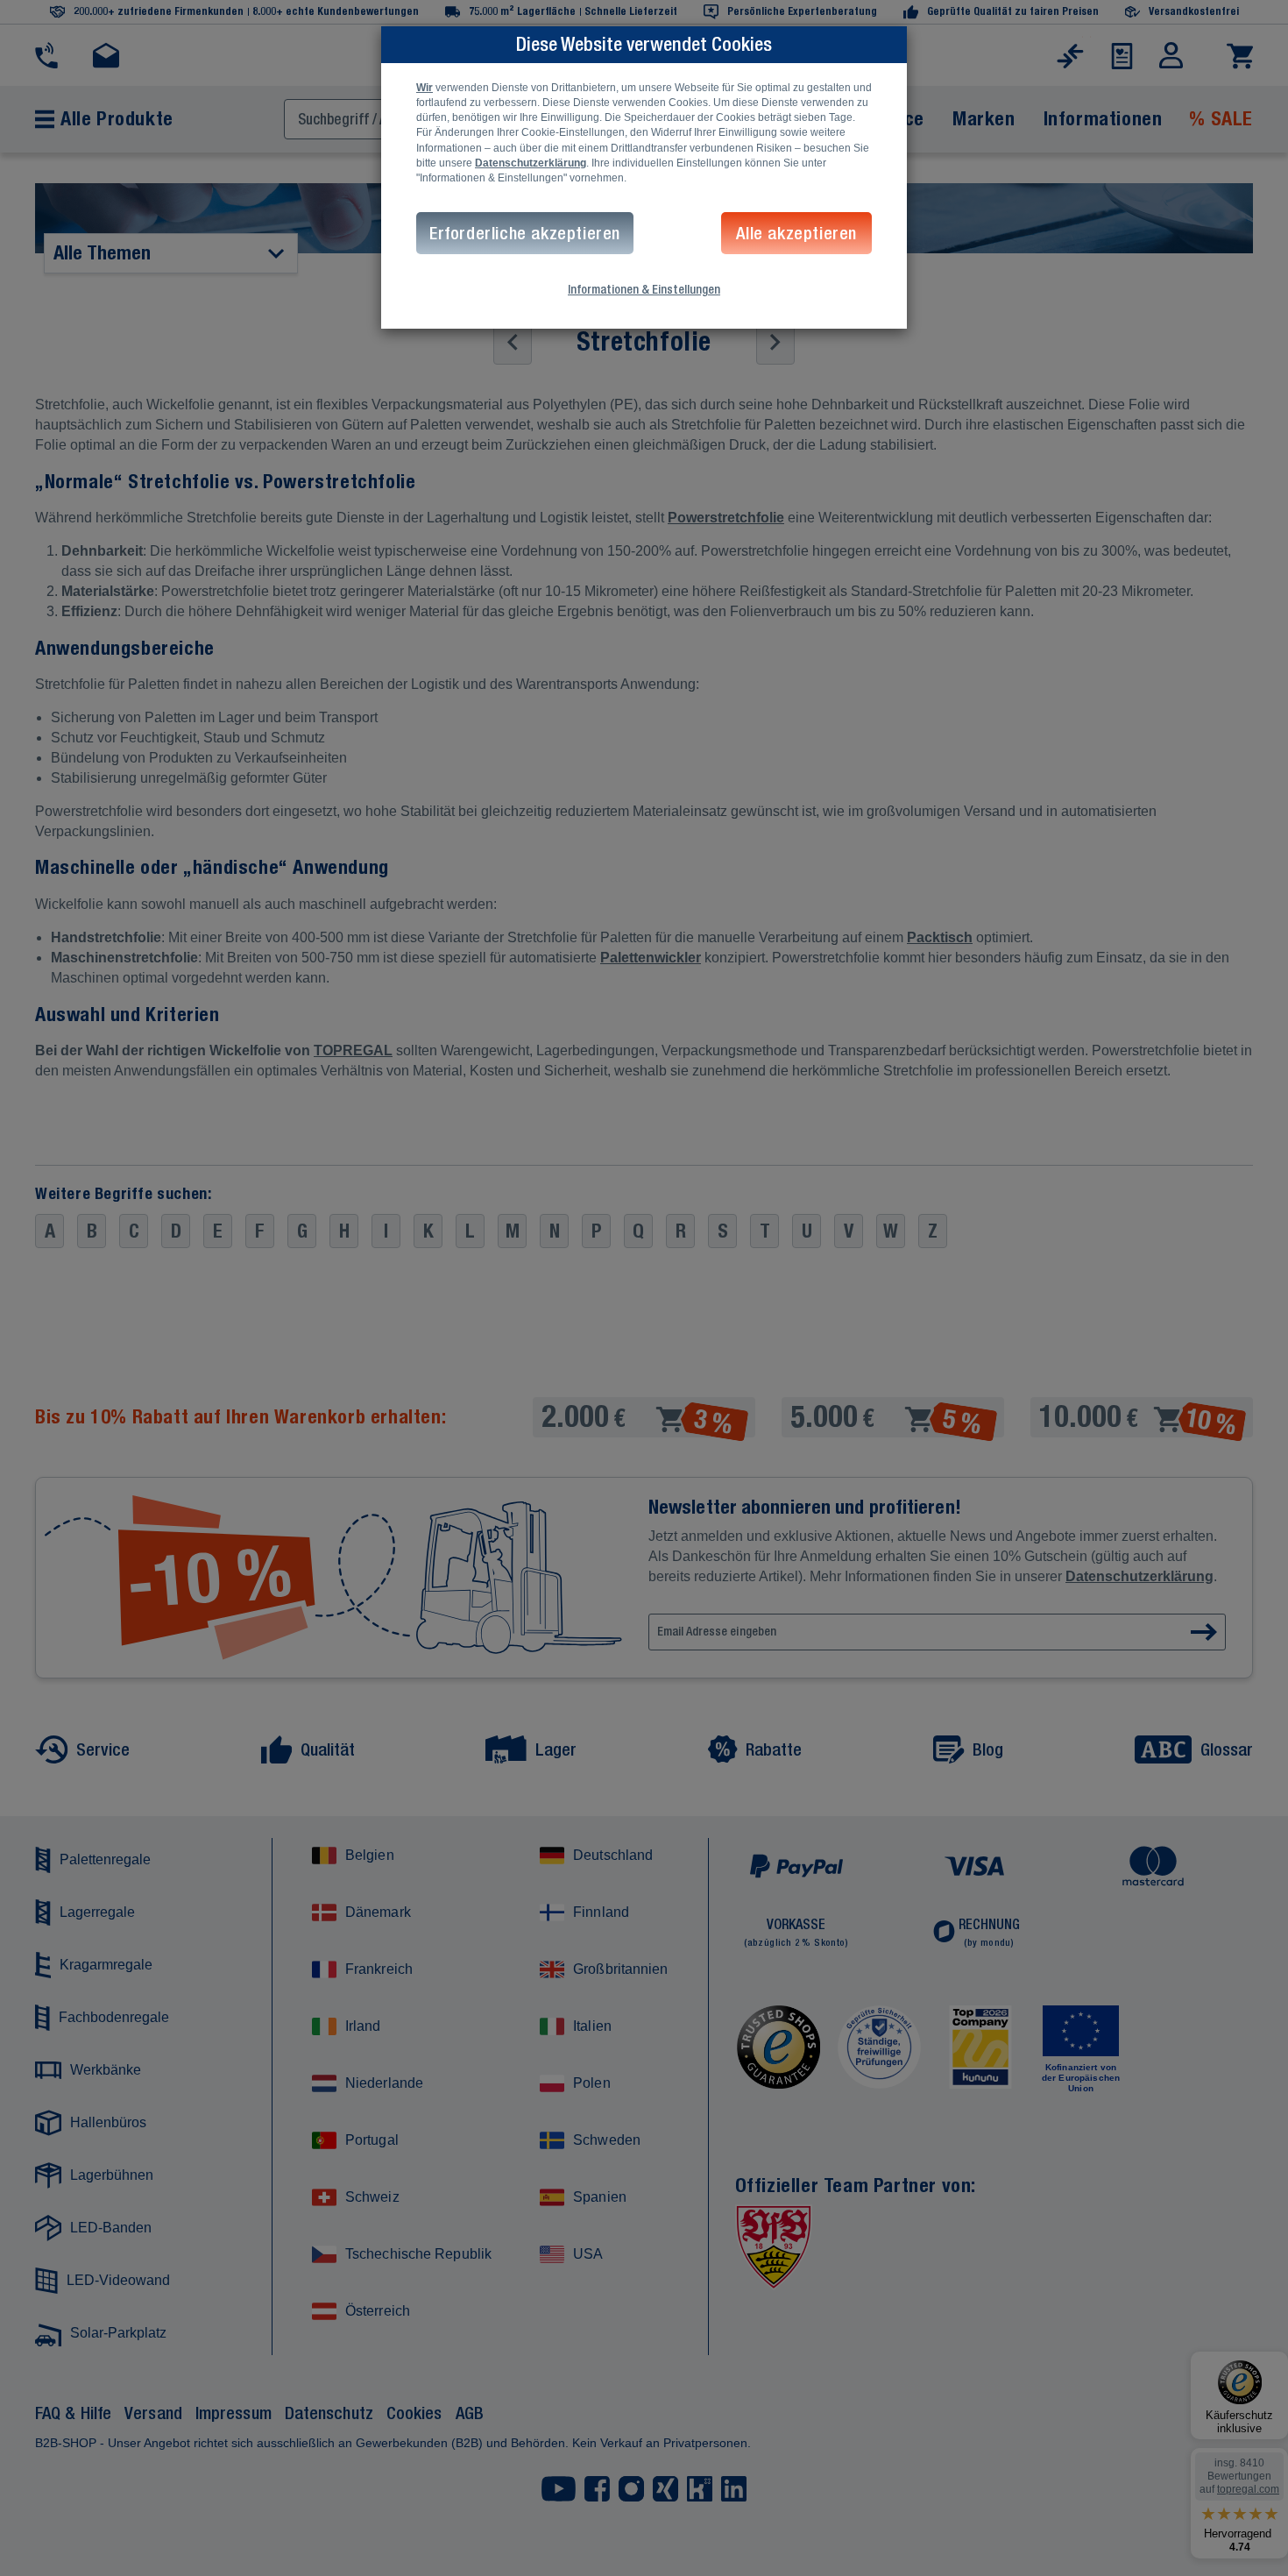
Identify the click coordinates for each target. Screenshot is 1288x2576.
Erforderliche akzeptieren (525, 233)
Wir (425, 88)
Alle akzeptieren (796, 233)
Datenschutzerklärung (531, 163)
